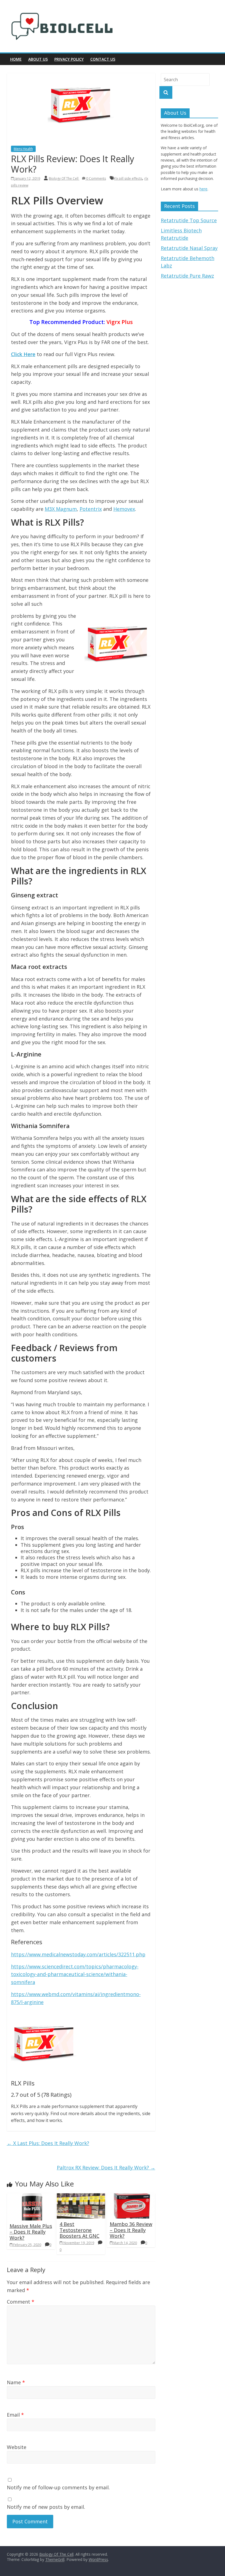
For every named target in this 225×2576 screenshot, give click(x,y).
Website (17, 2447)
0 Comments (96, 178)
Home (16, 59)
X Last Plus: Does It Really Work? (48, 2143)
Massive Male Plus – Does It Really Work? (31, 2232)
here (203, 189)
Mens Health (23, 149)
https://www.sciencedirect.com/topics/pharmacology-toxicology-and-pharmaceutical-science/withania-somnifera (75, 1974)
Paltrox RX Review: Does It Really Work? (106, 2168)
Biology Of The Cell (64, 178)
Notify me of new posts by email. (46, 2507)
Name (16, 2382)
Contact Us (103, 59)
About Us (38, 59)
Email (15, 2415)
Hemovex (124, 509)
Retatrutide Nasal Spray (189, 248)
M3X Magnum (61, 509)
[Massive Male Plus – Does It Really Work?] (31, 2197)
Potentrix (91, 509)
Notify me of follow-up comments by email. (58, 2487)
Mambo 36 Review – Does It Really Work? (131, 2230)
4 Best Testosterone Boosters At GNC (79, 2230)
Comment (21, 2302)
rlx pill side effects (128, 178)
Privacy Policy (69, 59)
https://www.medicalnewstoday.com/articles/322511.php (78, 1954)
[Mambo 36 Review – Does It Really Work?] (131, 2197)
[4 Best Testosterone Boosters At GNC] (81, 2197)
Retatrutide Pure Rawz (187, 276)
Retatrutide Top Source (189, 220)
